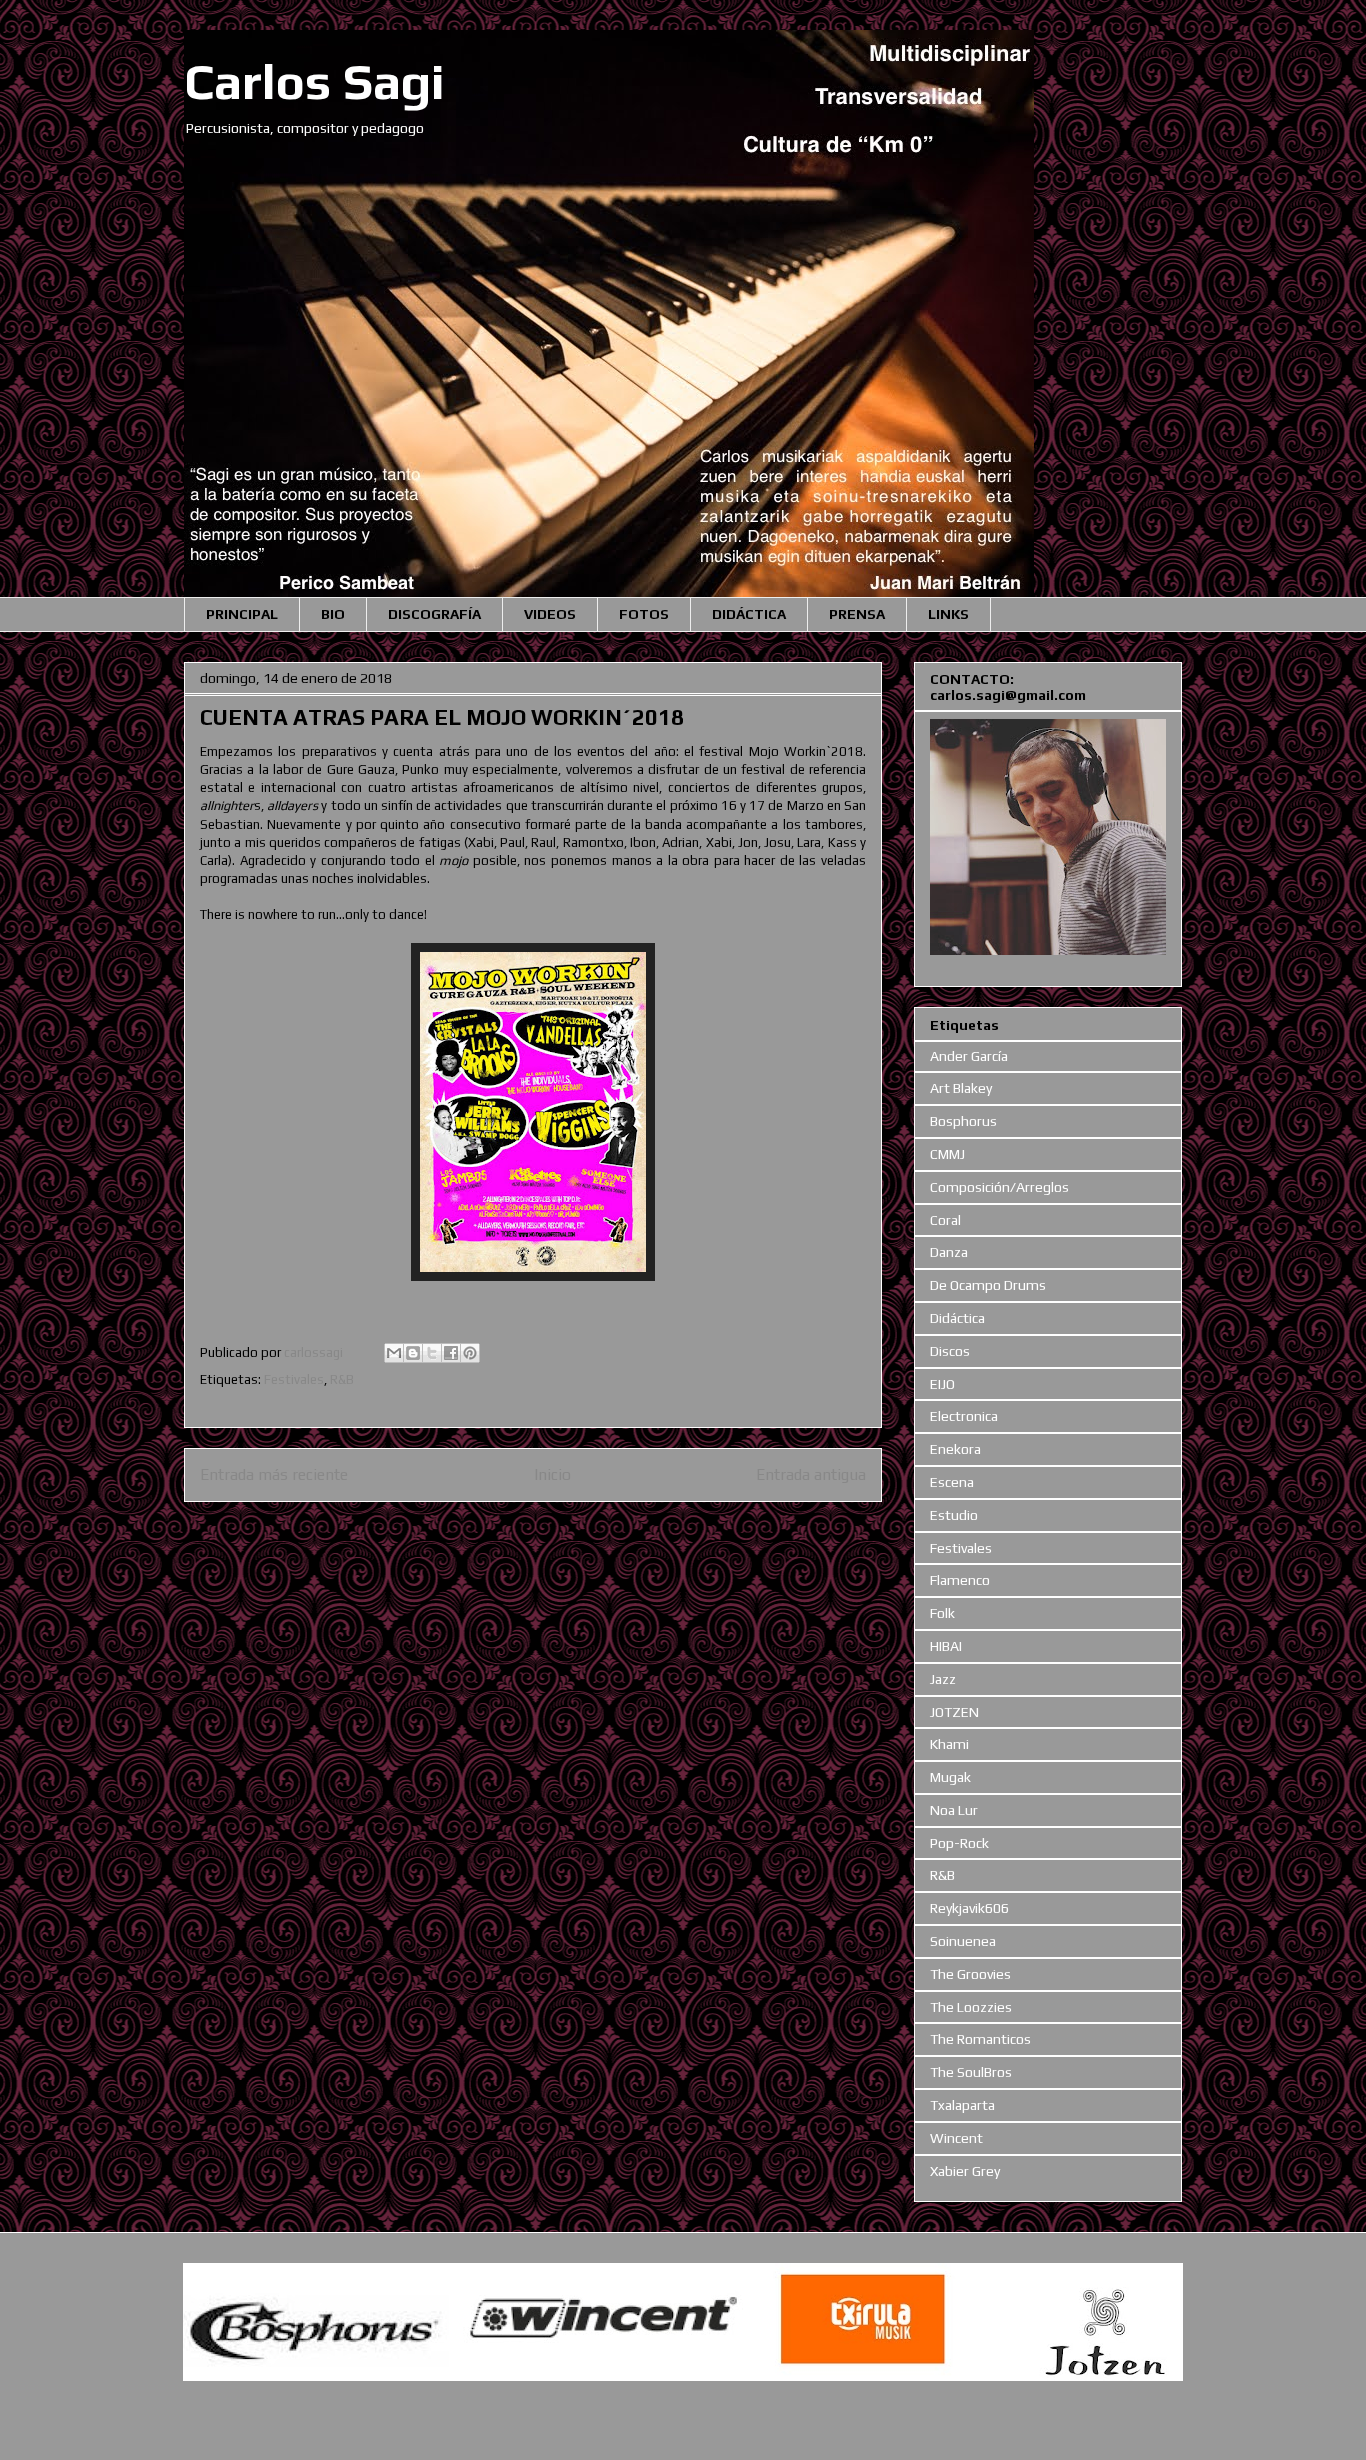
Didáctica (957, 1318)
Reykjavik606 (969, 1908)
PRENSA (857, 614)
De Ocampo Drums (988, 1285)
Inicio (552, 1474)
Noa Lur (954, 1810)
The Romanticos (980, 2039)
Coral (945, 1220)
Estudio (954, 1515)
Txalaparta (962, 2105)
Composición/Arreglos (999, 1187)
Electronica (964, 1416)
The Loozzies (971, 2007)
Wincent (956, 2138)
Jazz (943, 1679)
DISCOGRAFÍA (434, 614)
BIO (333, 614)
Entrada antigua (811, 1474)
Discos (950, 1351)
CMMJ (947, 1154)
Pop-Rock (959, 1843)
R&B (342, 1379)
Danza (949, 1252)
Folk (942, 1613)
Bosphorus (963, 1121)
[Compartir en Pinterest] (470, 1353)
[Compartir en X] (432, 1353)
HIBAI (946, 1646)
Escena (952, 1482)
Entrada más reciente (274, 1474)
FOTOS (644, 614)
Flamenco (960, 1580)
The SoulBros (971, 2072)
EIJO (942, 1384)
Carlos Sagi (314, 81)
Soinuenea (963, 1941)
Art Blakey (961, 1088)
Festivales (294, 1379)
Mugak (950, 1777)
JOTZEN (954, 1712)
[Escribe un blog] (413, 1353)
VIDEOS (550, 614)
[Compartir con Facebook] (451, 1353)
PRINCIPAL (242, 614)
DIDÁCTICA (749, 614)
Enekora (955, 1449)
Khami (949, 1744)
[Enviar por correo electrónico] (394, 1353)
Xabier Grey (965, 2171)
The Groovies (970, 1974)
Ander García (969, 1056)
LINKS (948, 614)
